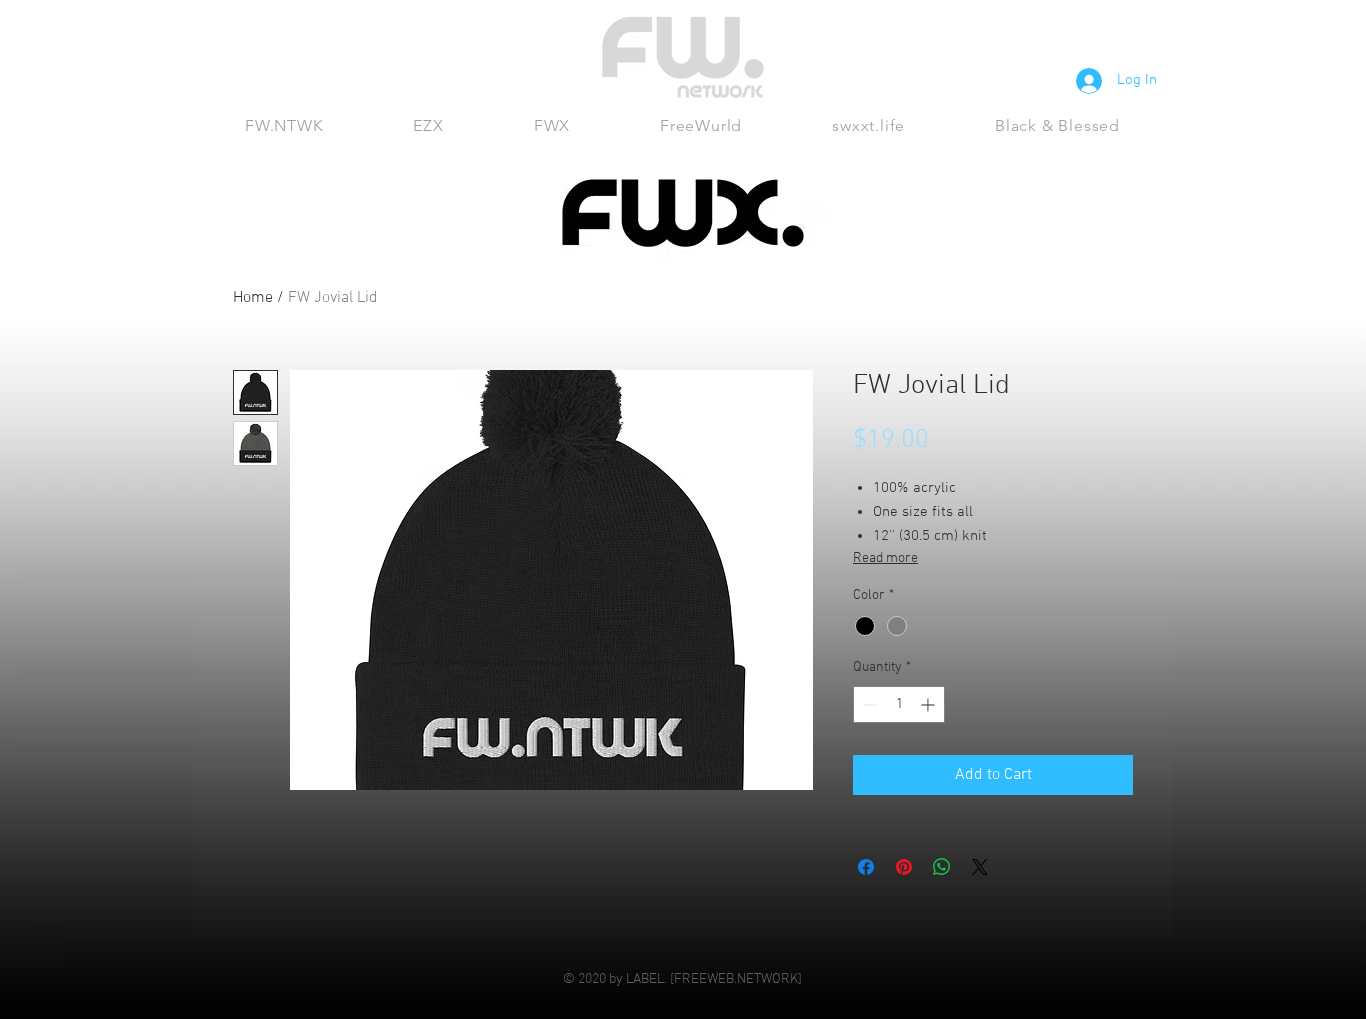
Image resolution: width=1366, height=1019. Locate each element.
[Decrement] (868, 704)
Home (253, 298)
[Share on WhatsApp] (942, 867)
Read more (885, 558)
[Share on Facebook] (866, 867)
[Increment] (929, 704)
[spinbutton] (899, 704)
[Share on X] (980, 867)
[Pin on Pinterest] (904, 867)
